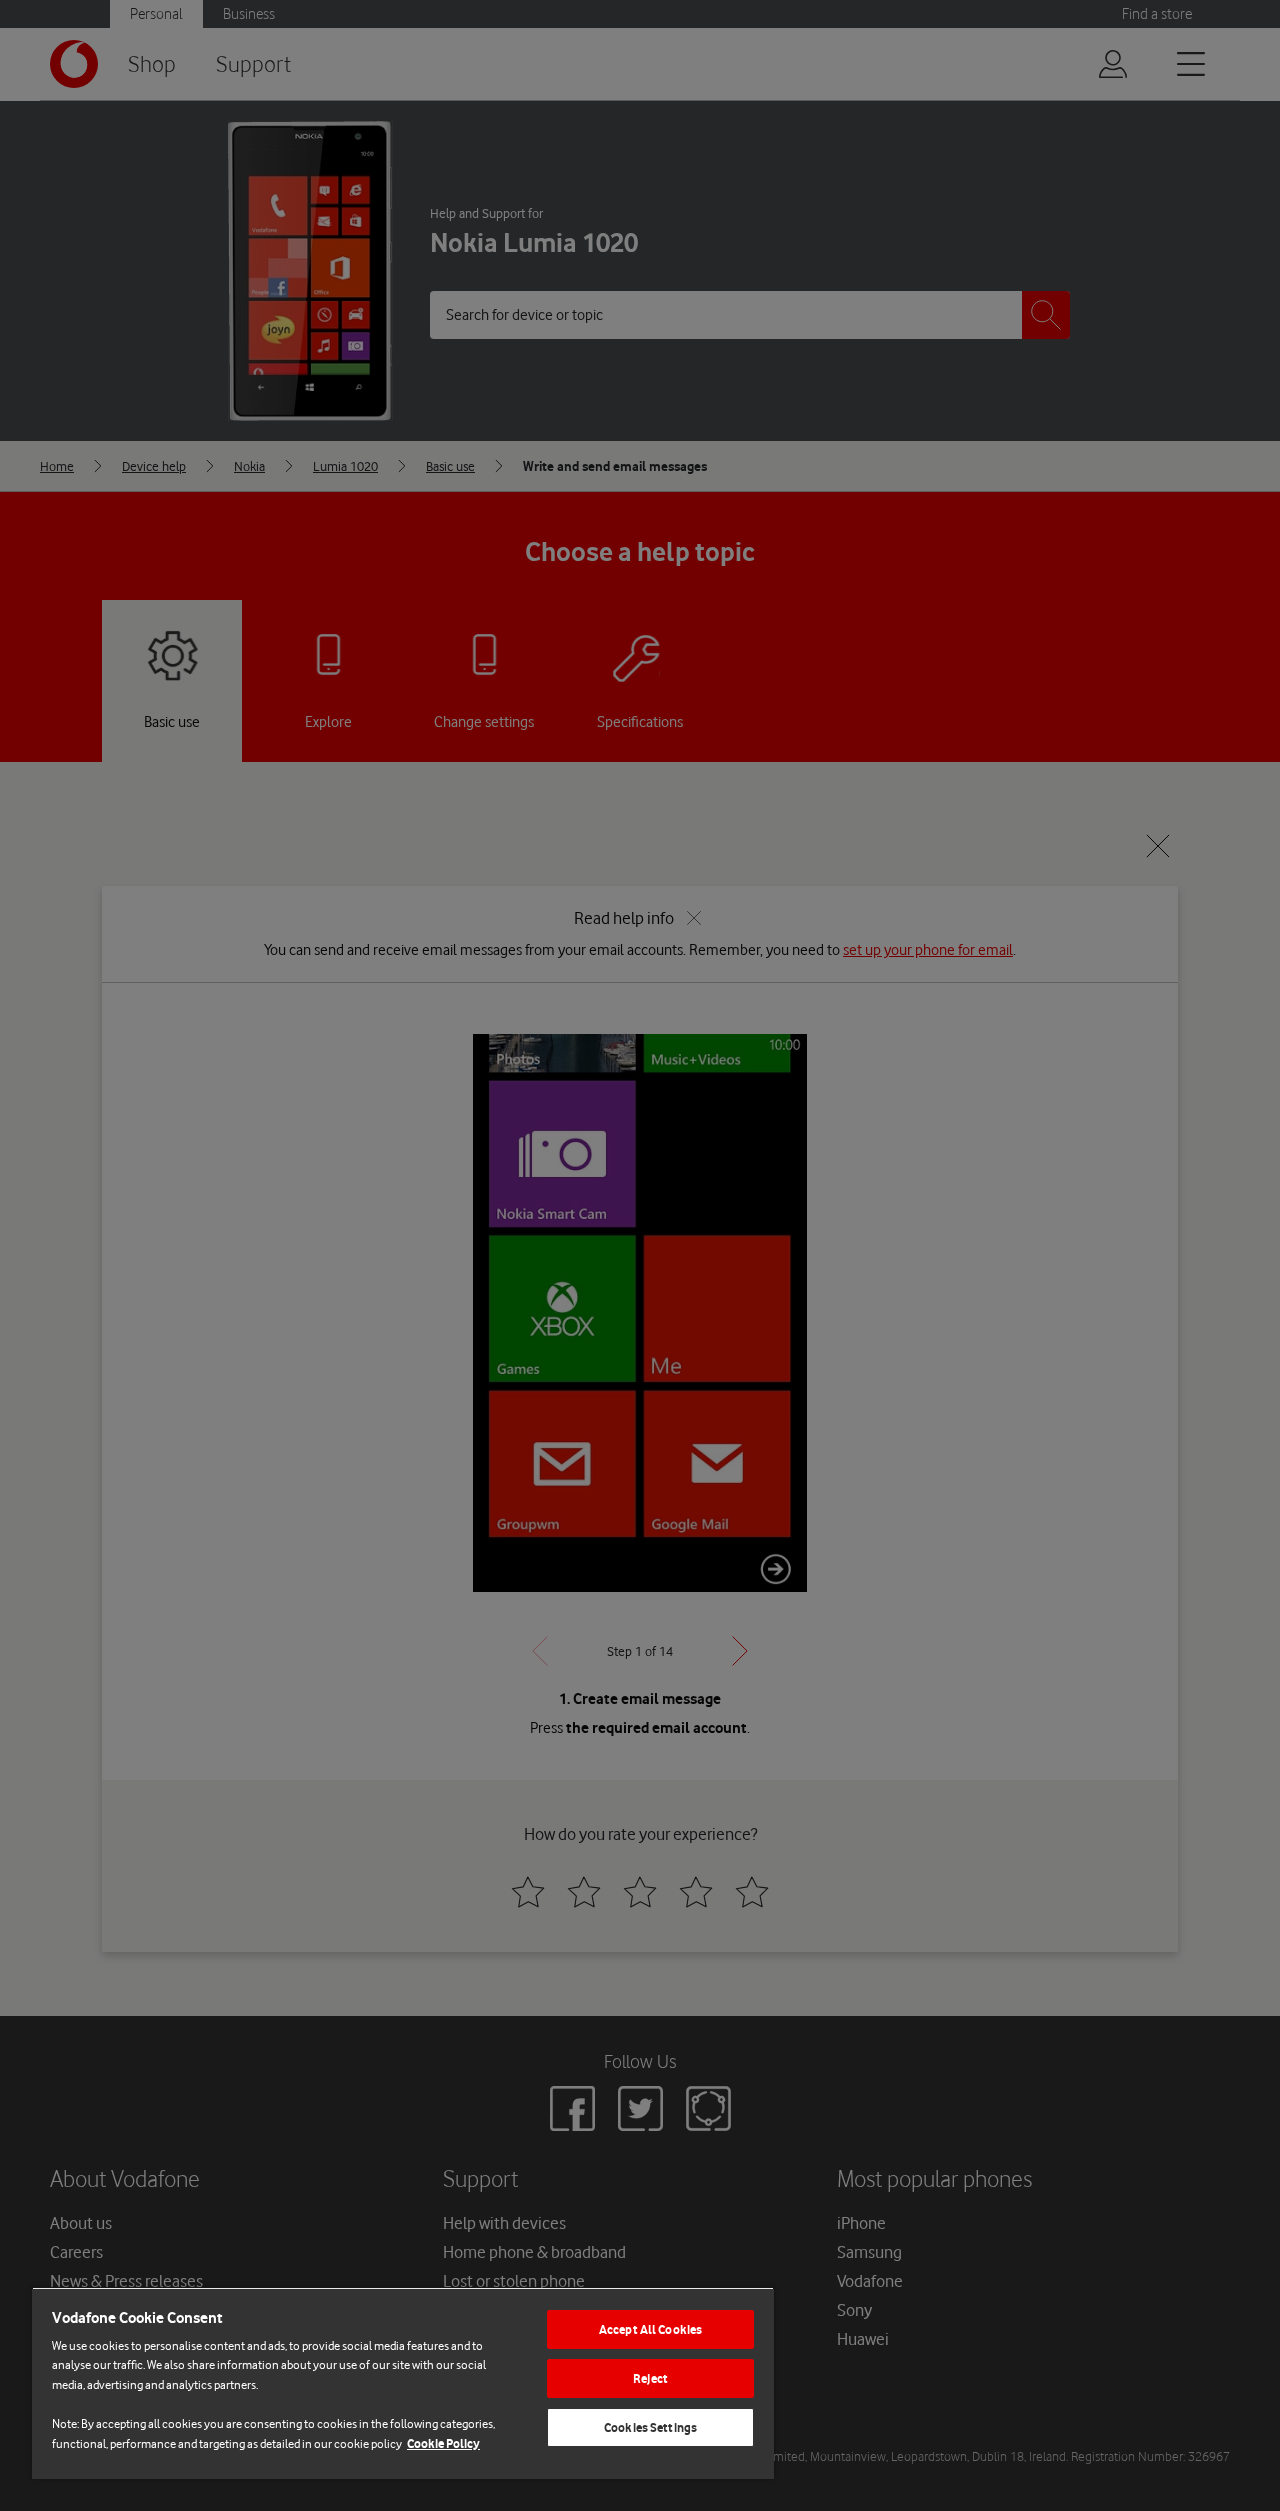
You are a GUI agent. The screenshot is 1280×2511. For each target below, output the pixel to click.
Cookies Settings (650, 2427)
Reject (650, 2378)
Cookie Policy (443, 2443)
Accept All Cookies (650, 2329)
